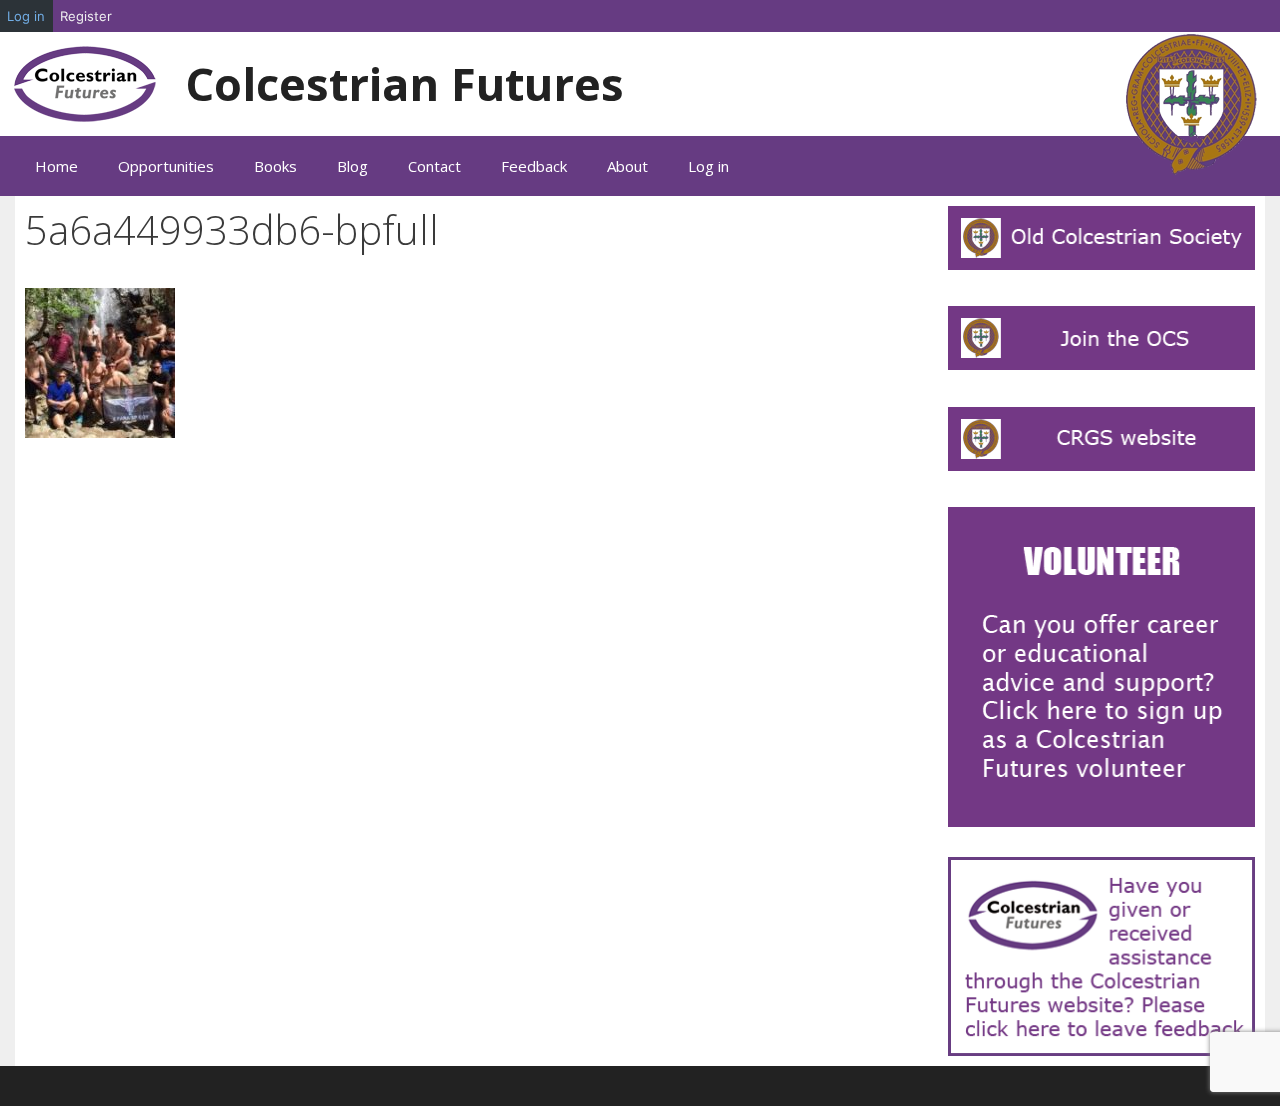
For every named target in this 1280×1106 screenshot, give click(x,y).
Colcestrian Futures (404, 83)
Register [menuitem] (86, 16)
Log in (708, 166)
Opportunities (166, 166)
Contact (434, 166)
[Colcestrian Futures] (87, 82)
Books (275, 166)
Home (56, 166)
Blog (352, 166)
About (627, 166)
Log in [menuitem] (26, 16)
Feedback (534, 166)
